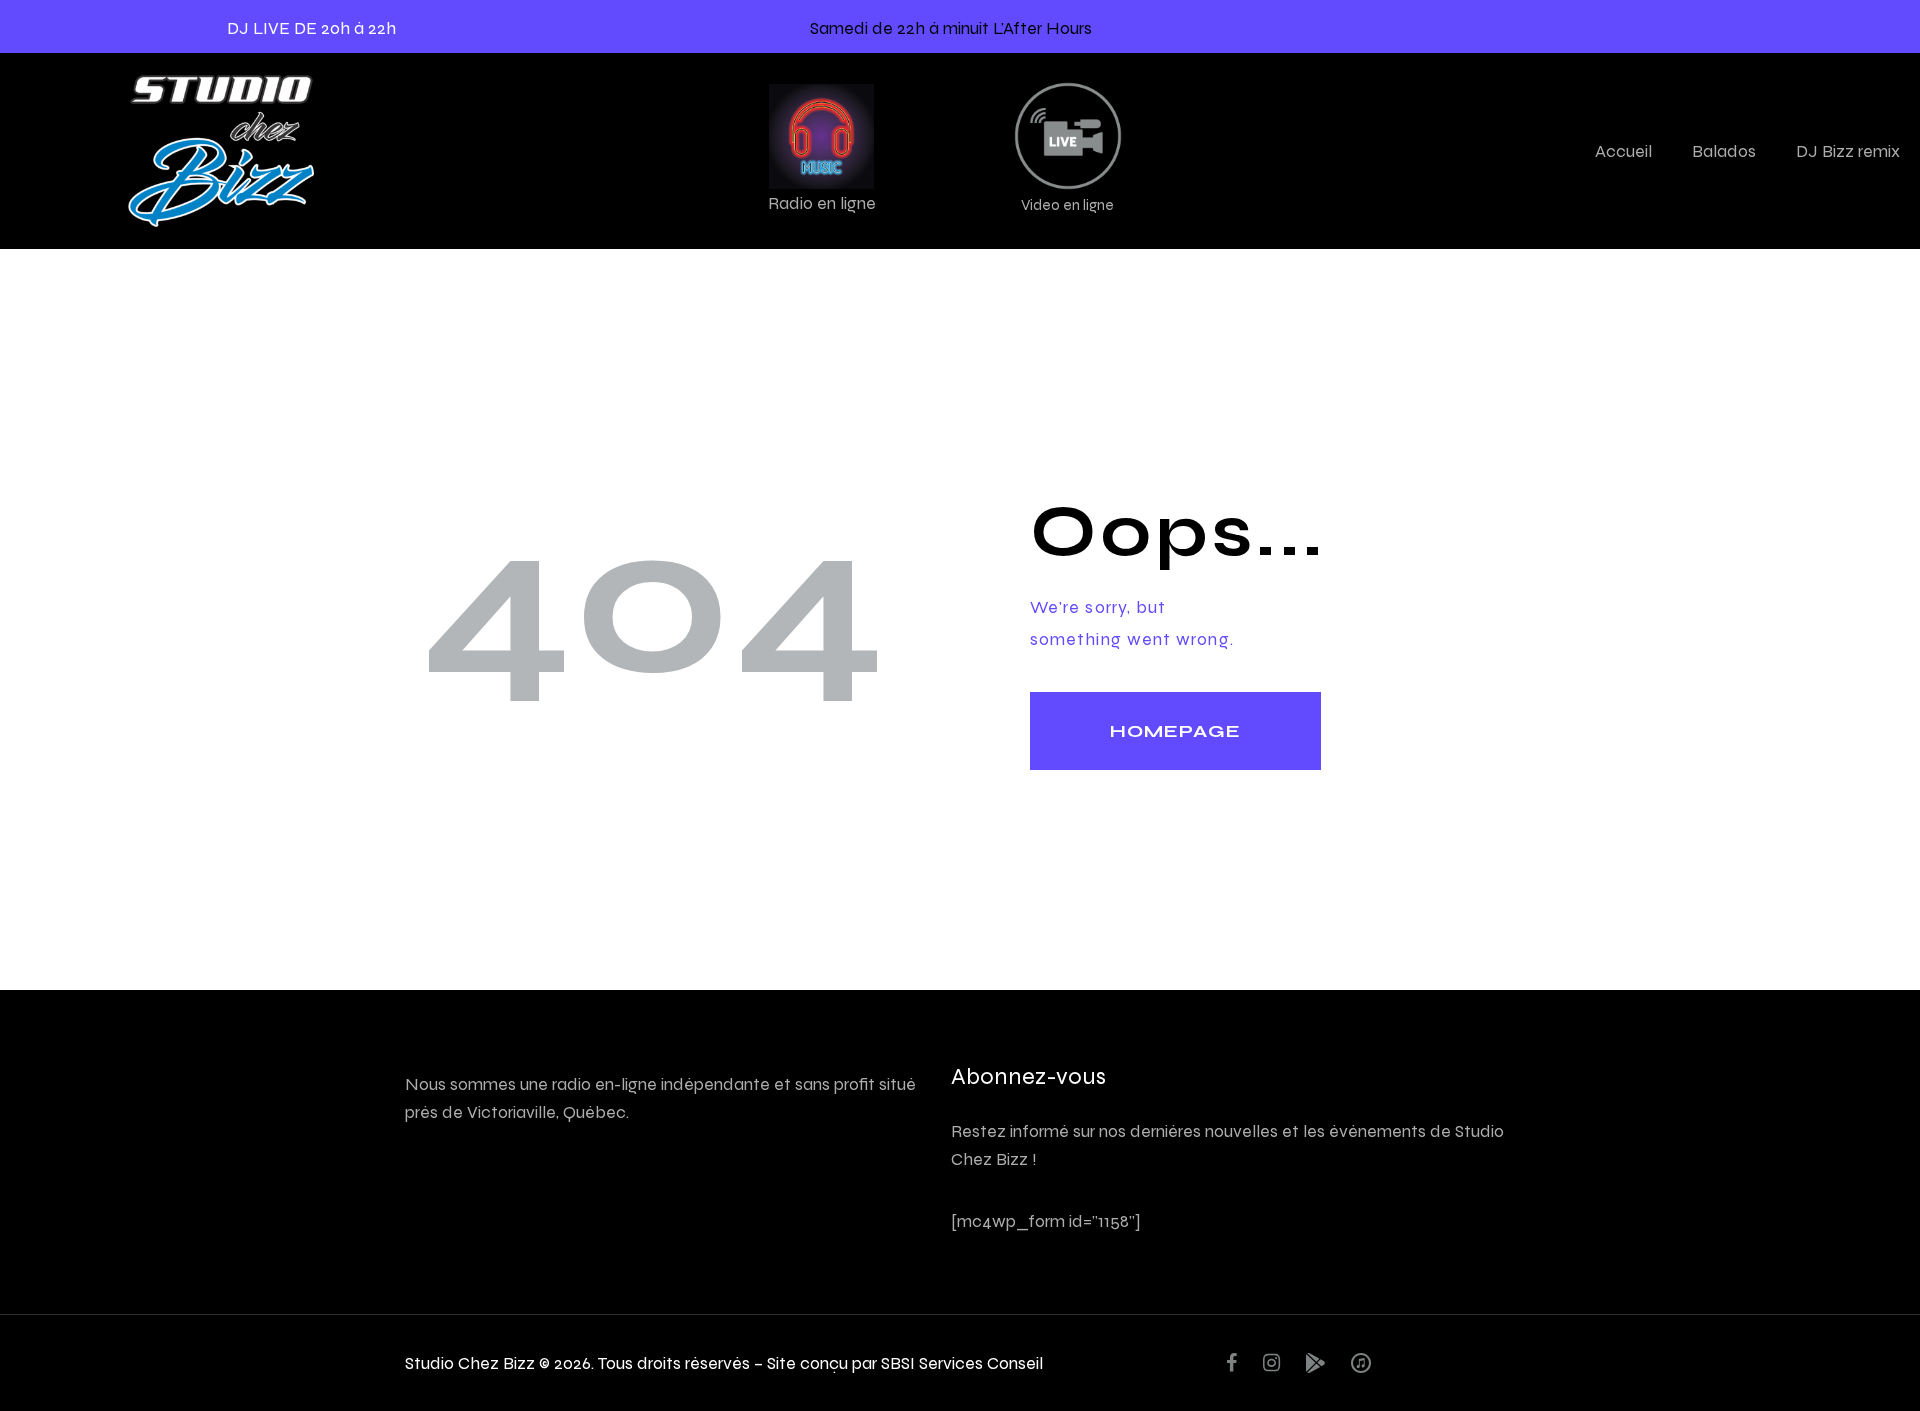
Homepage (1175, 731)
